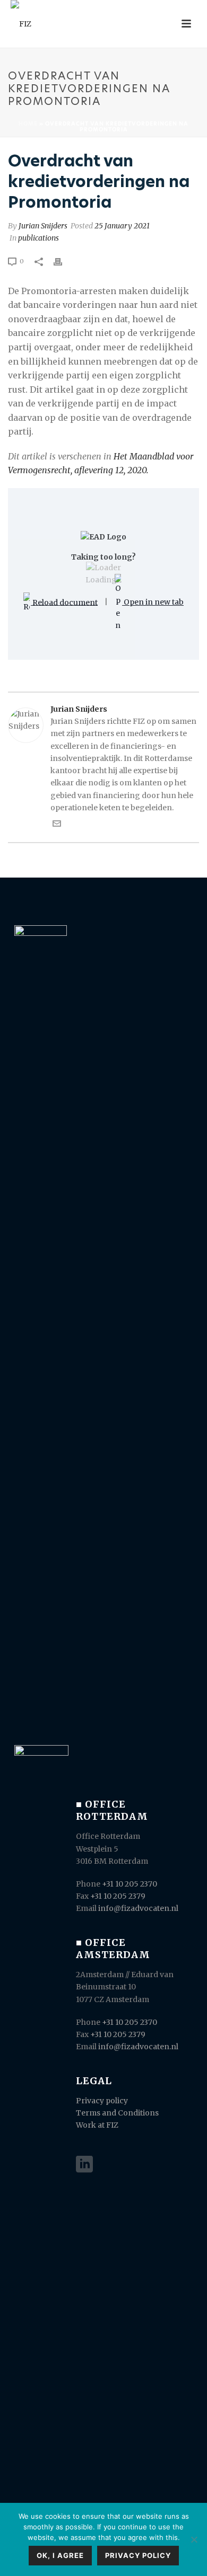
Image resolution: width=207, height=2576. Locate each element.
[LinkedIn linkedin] (84, 2165)
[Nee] (194, 2539)
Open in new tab (153, 602)
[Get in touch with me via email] (57, 825)
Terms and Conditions (117, 2113)
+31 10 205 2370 (130, 1884)
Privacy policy (102, 2101)
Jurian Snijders (43, 226)
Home (28, 123)
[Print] (63, 261)
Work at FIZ (97, 2125)
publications (38, 238)
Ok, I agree (60, 2555)
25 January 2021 (122, 226)
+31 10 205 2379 (118, 1896)
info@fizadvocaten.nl (138, 1908)
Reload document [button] (64, 602)
